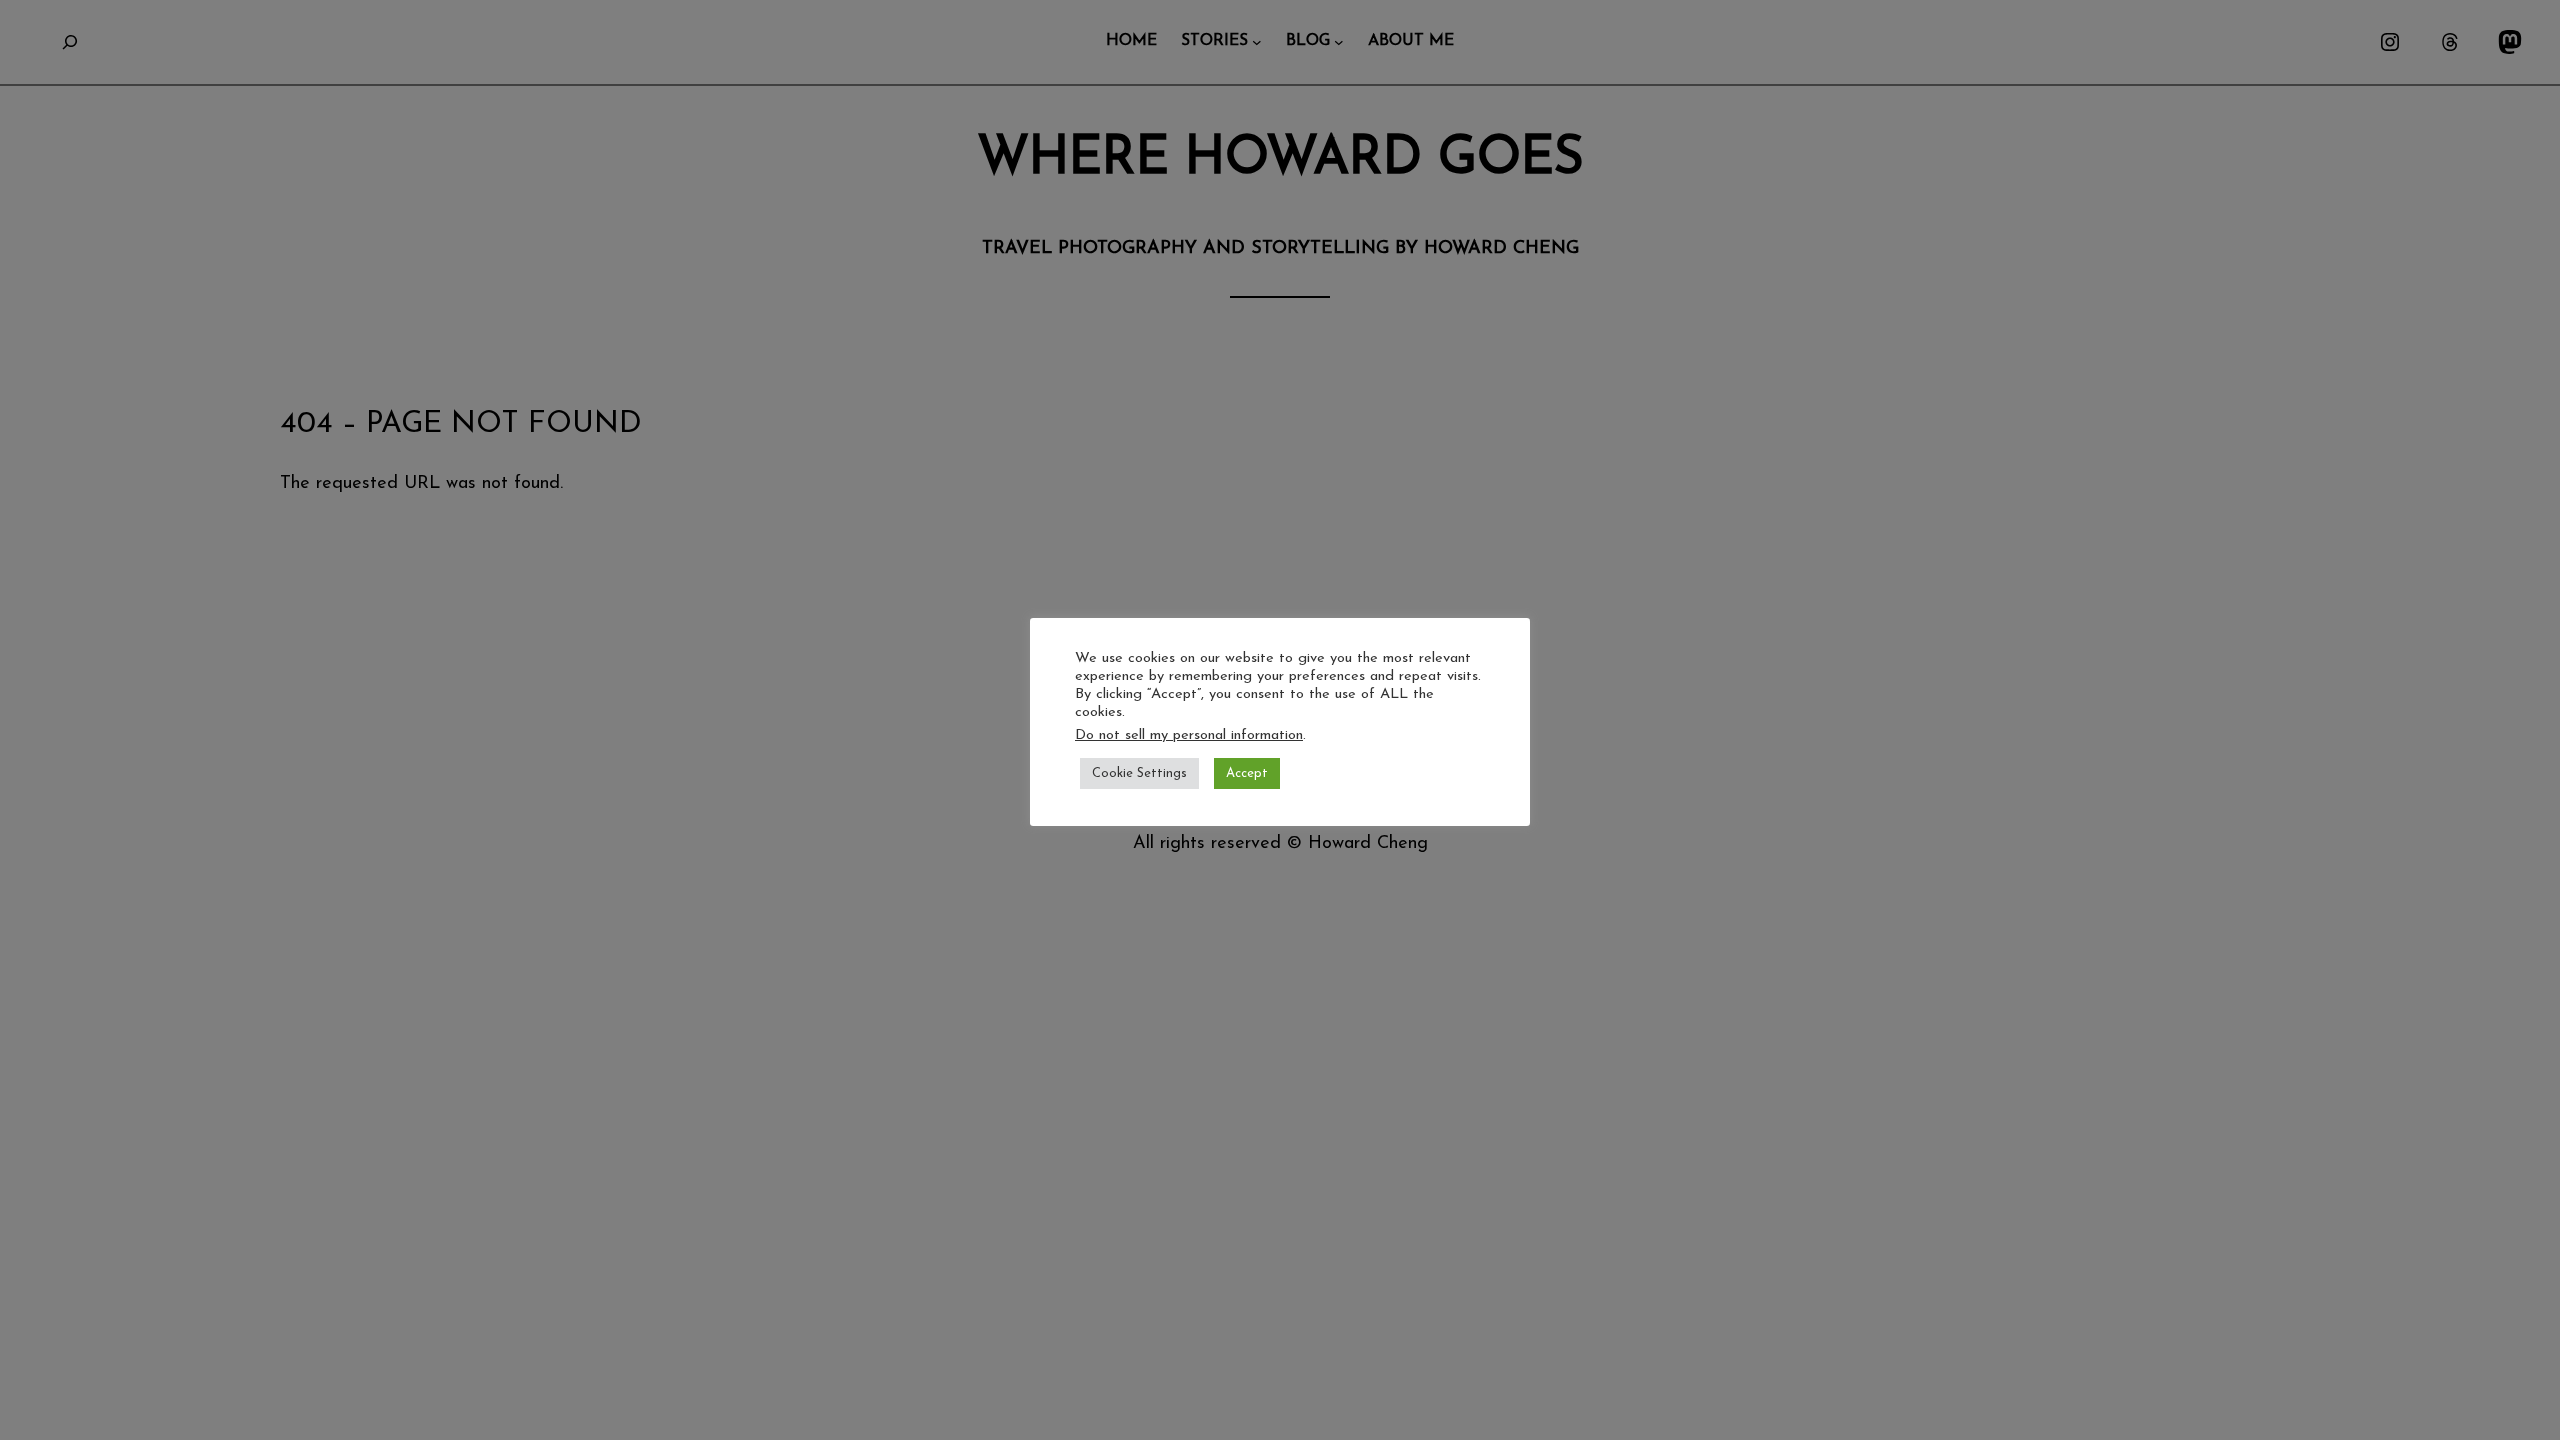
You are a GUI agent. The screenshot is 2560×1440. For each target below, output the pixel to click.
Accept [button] (1247, 773)
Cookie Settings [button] (1139, 773)
